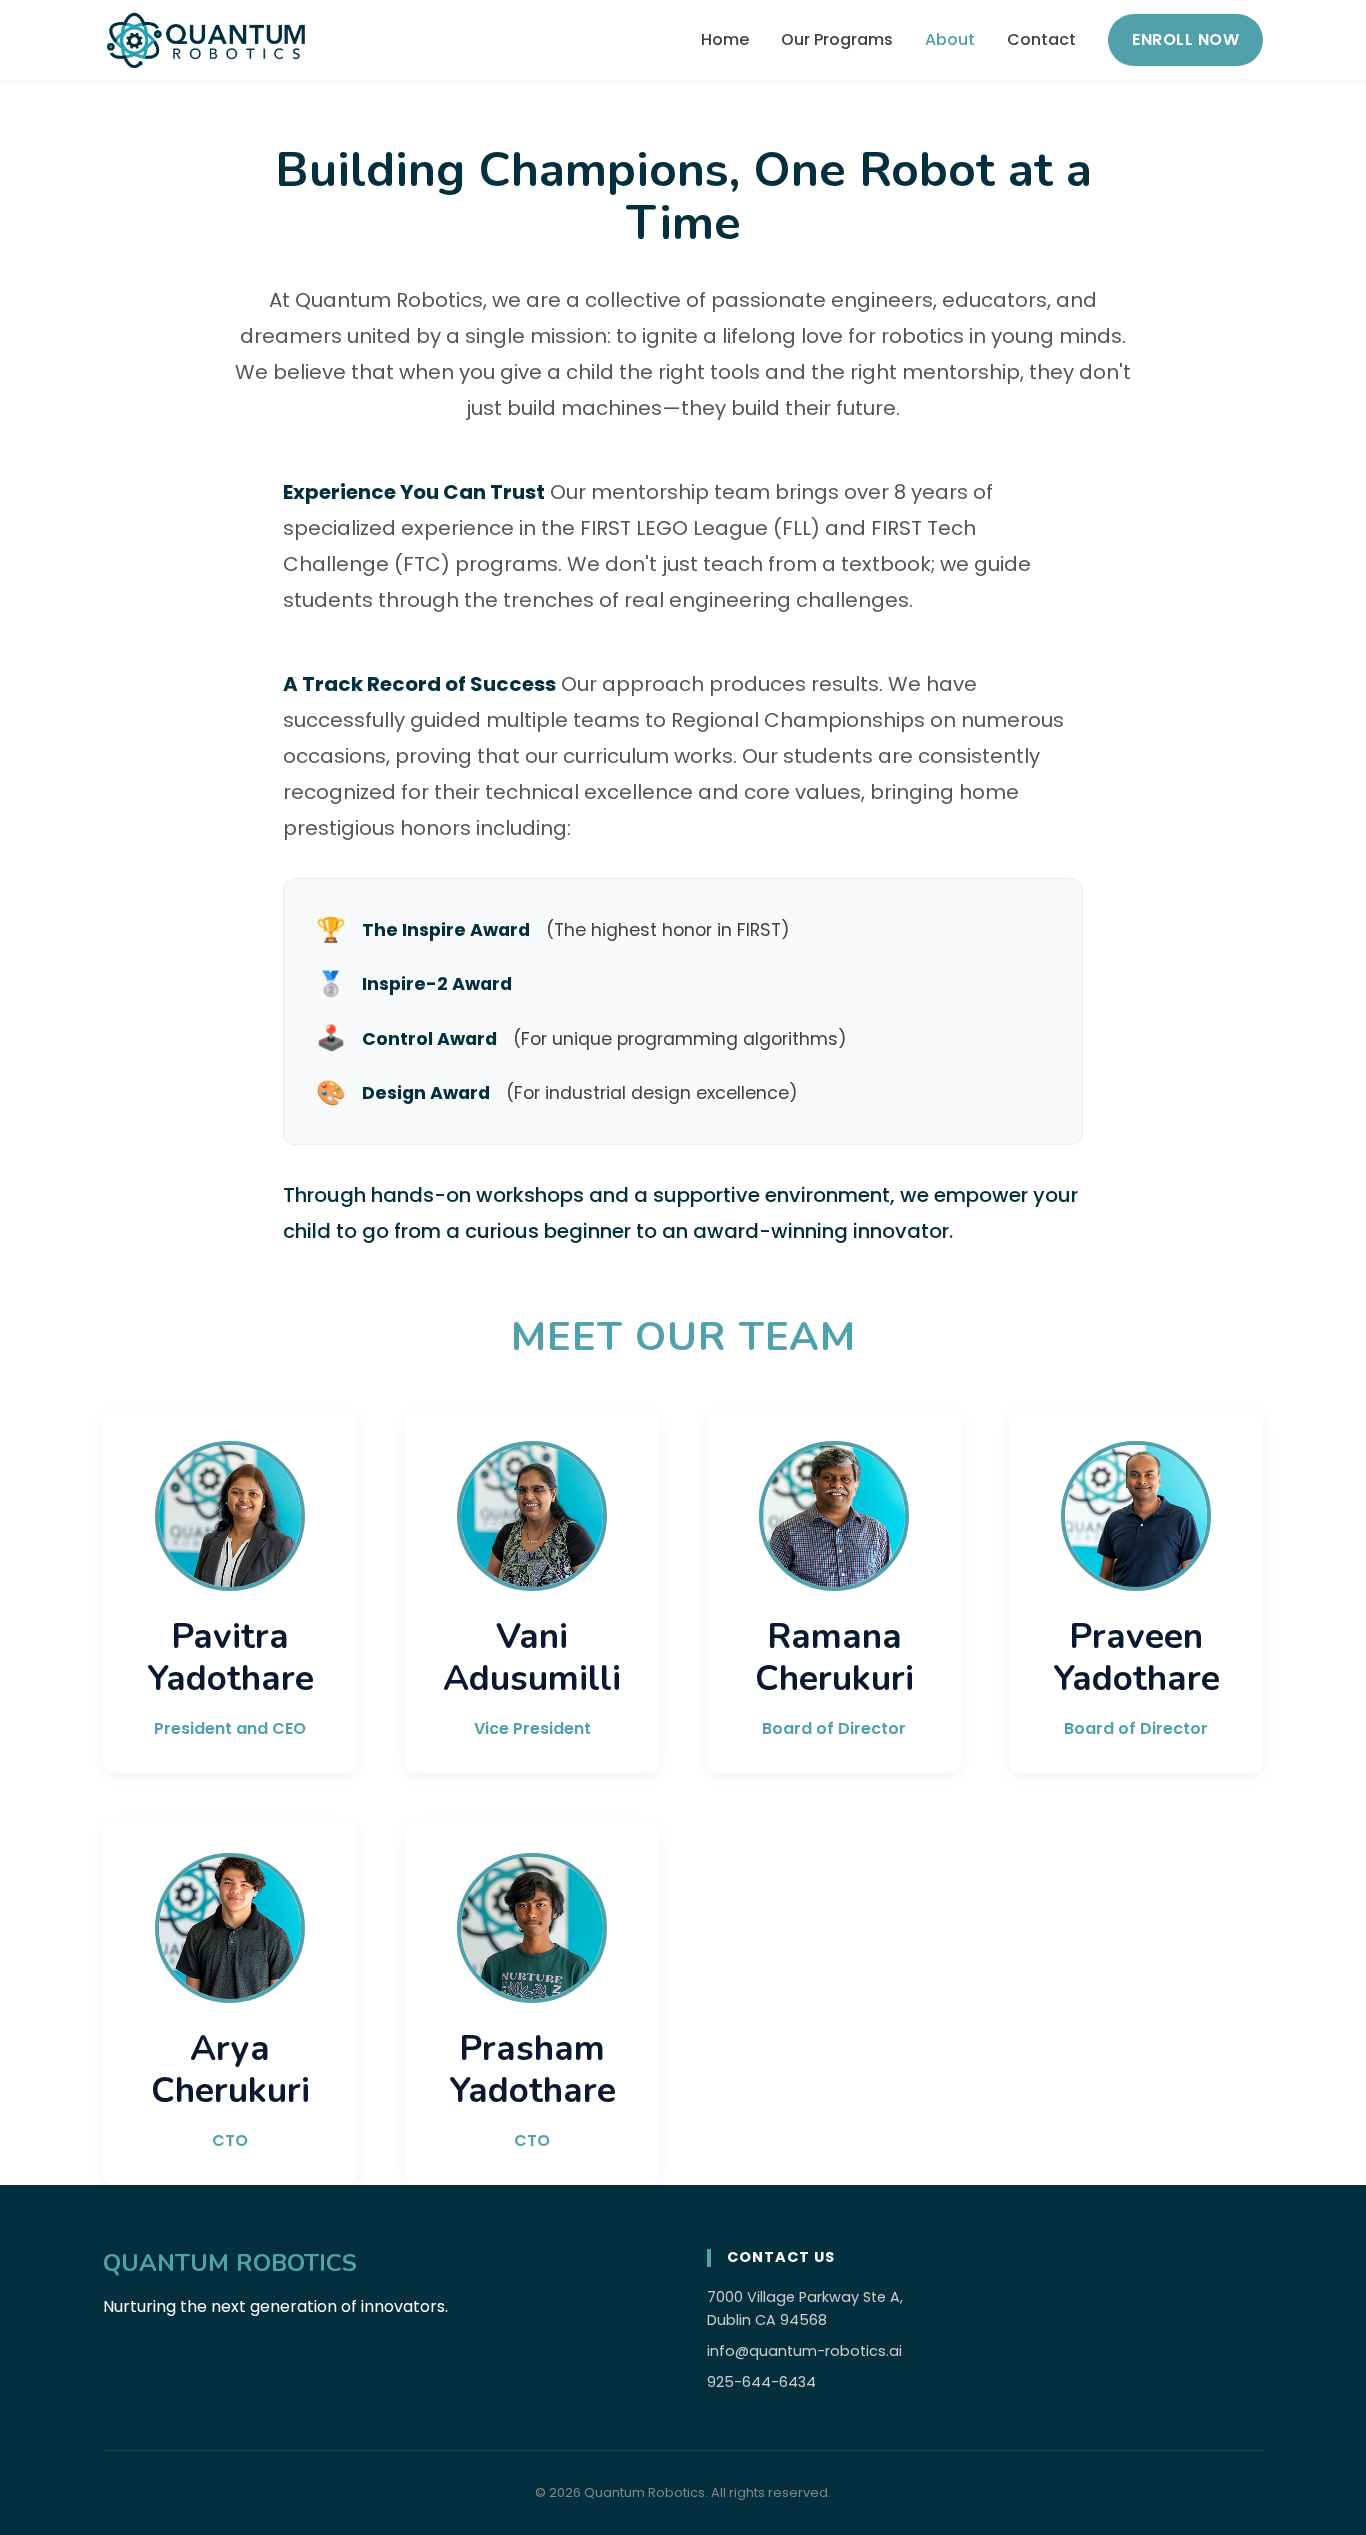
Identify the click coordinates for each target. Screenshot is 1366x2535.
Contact (1041, 39)
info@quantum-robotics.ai (804, 2351)
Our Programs (837, 39)
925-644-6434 (761, 2382)
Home (725, 39)
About (950, 39)
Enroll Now (1185, 39)
